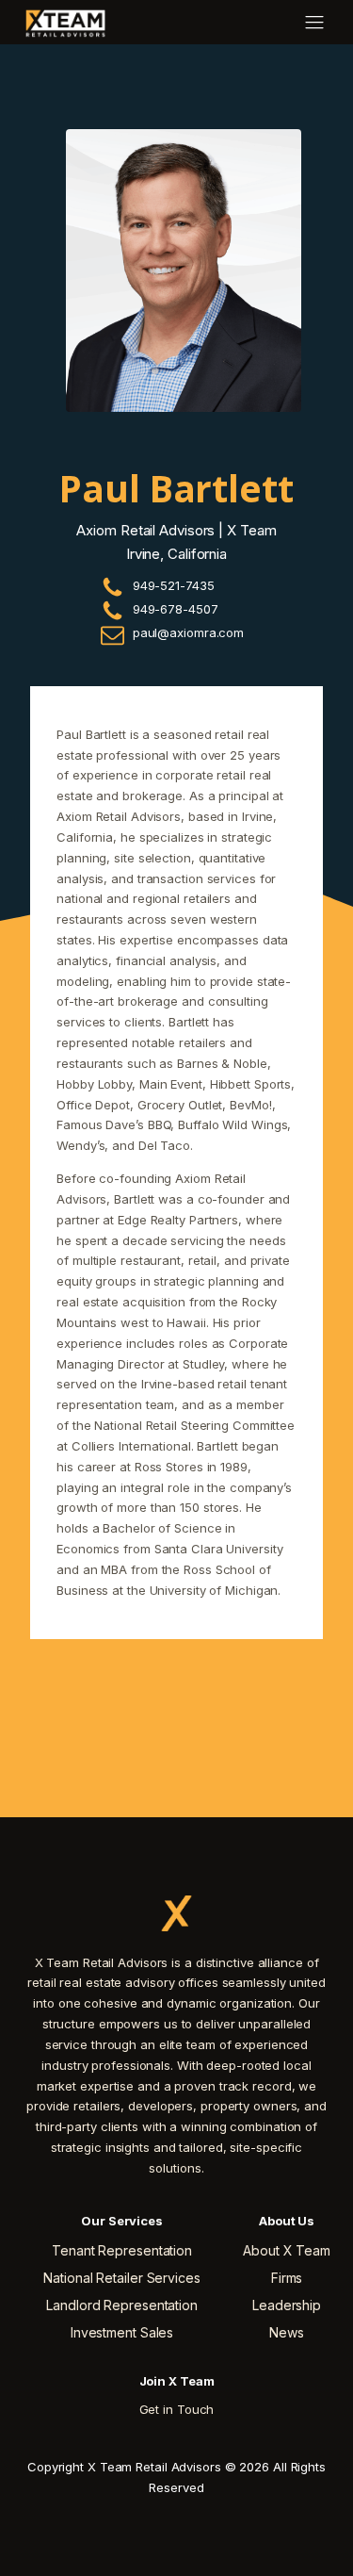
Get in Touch (177, 2409)
